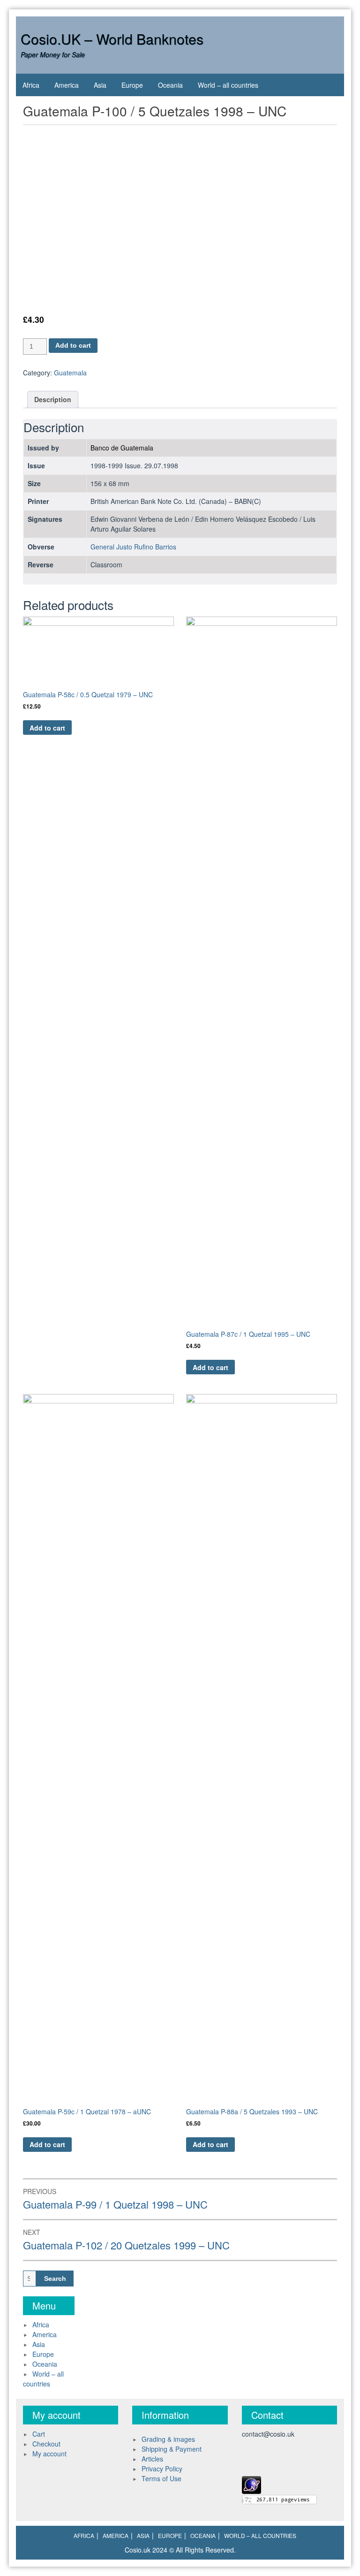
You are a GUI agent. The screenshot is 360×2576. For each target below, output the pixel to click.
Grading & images (168, 2439)
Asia (100, 85)
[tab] (53, 400)
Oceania (170, 85)
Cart (39, 2434)
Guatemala (70, 373)
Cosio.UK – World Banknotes (112, 39)
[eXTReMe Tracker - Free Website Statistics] (251, 2484)
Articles (152, 2459)
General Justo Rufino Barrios (133, 547)
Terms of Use (161, 2478)
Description (53, 399)
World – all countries (228, 85)
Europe (132, 85)
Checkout (46, 2444)
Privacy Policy (162, 2469)
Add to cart (73, 345)
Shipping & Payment (172, 2449)
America (67, 85)
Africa (31, 85)
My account (49, 2454)
